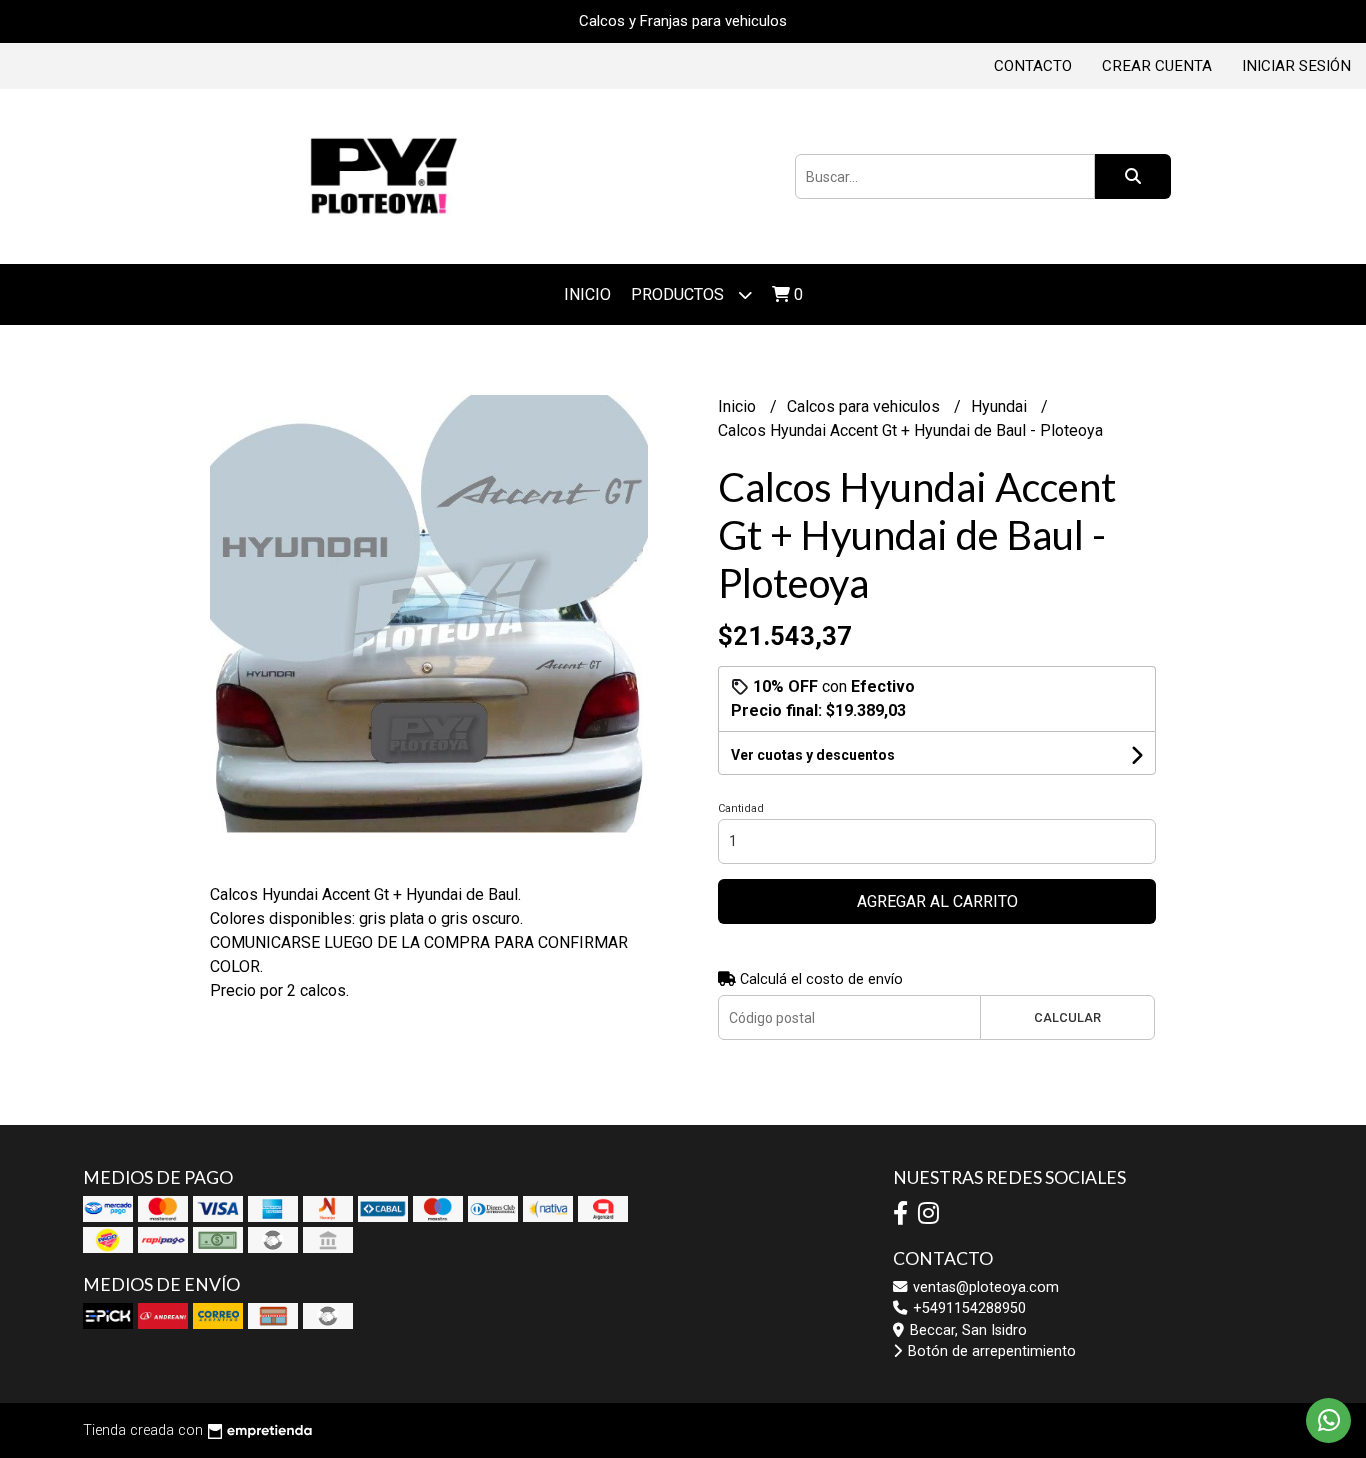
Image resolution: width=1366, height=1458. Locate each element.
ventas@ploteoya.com (984, 1287)
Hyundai (1001, 406)
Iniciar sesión (1296, 66)
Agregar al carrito (937, 901)
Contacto (1033, 66)
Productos (679, 294)
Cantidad (741, 808)
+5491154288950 (967, 1308)
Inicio (587, 294)
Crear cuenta (1157, 66)
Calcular (1067, 1017)
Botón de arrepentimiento (990, 1351)
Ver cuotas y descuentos (813, 755)
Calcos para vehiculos (865, 406)
